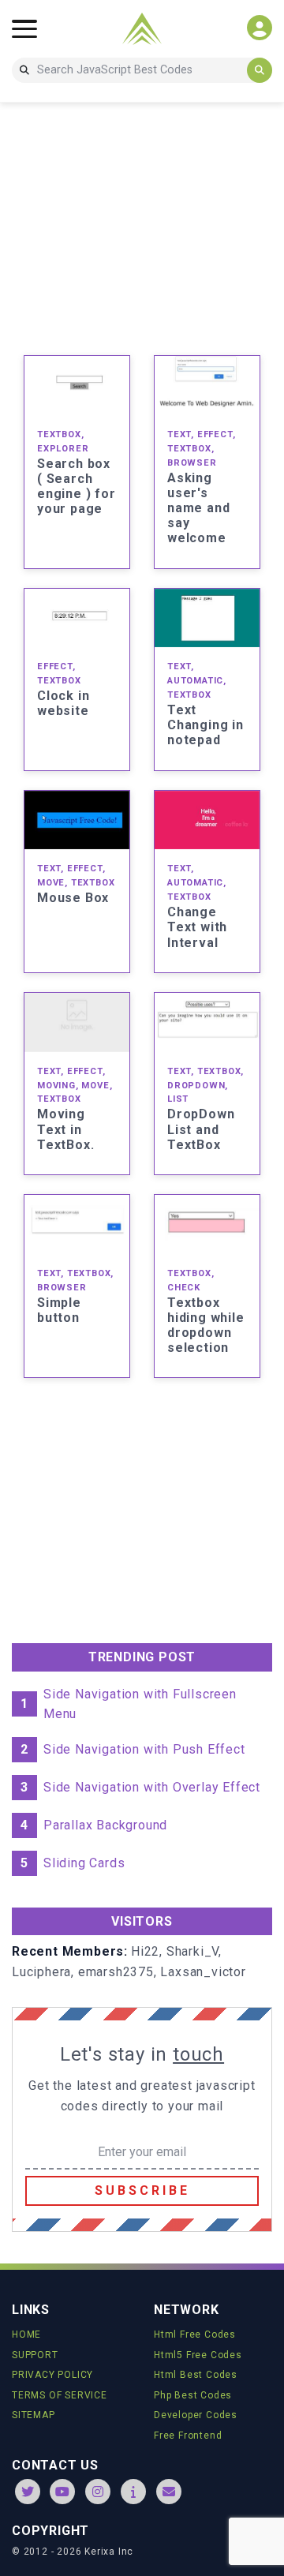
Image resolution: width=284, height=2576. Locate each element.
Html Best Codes (196, 2375)
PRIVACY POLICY (52, 2375)
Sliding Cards (84, 1863)
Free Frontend (188, 2436)
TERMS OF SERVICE (60, 2395)
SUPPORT (35, 2355)
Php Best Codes (193, 2395)
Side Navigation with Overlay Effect (152, 1787)
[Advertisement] (142, 226)
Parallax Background (105, 1825)
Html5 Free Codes (198, 2355)
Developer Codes (196, 2415)
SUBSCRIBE (142, 2190)
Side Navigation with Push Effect (144, 1749)
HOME (26, 2334)
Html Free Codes (195, 2334)
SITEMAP (34, 2415)
